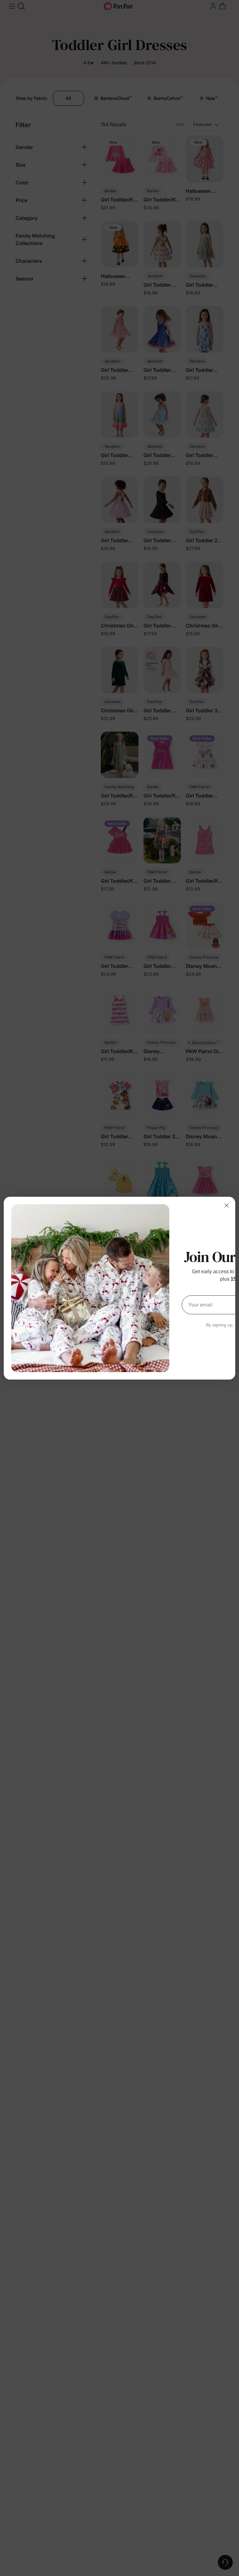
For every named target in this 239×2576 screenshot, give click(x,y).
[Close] (227, 1205)
